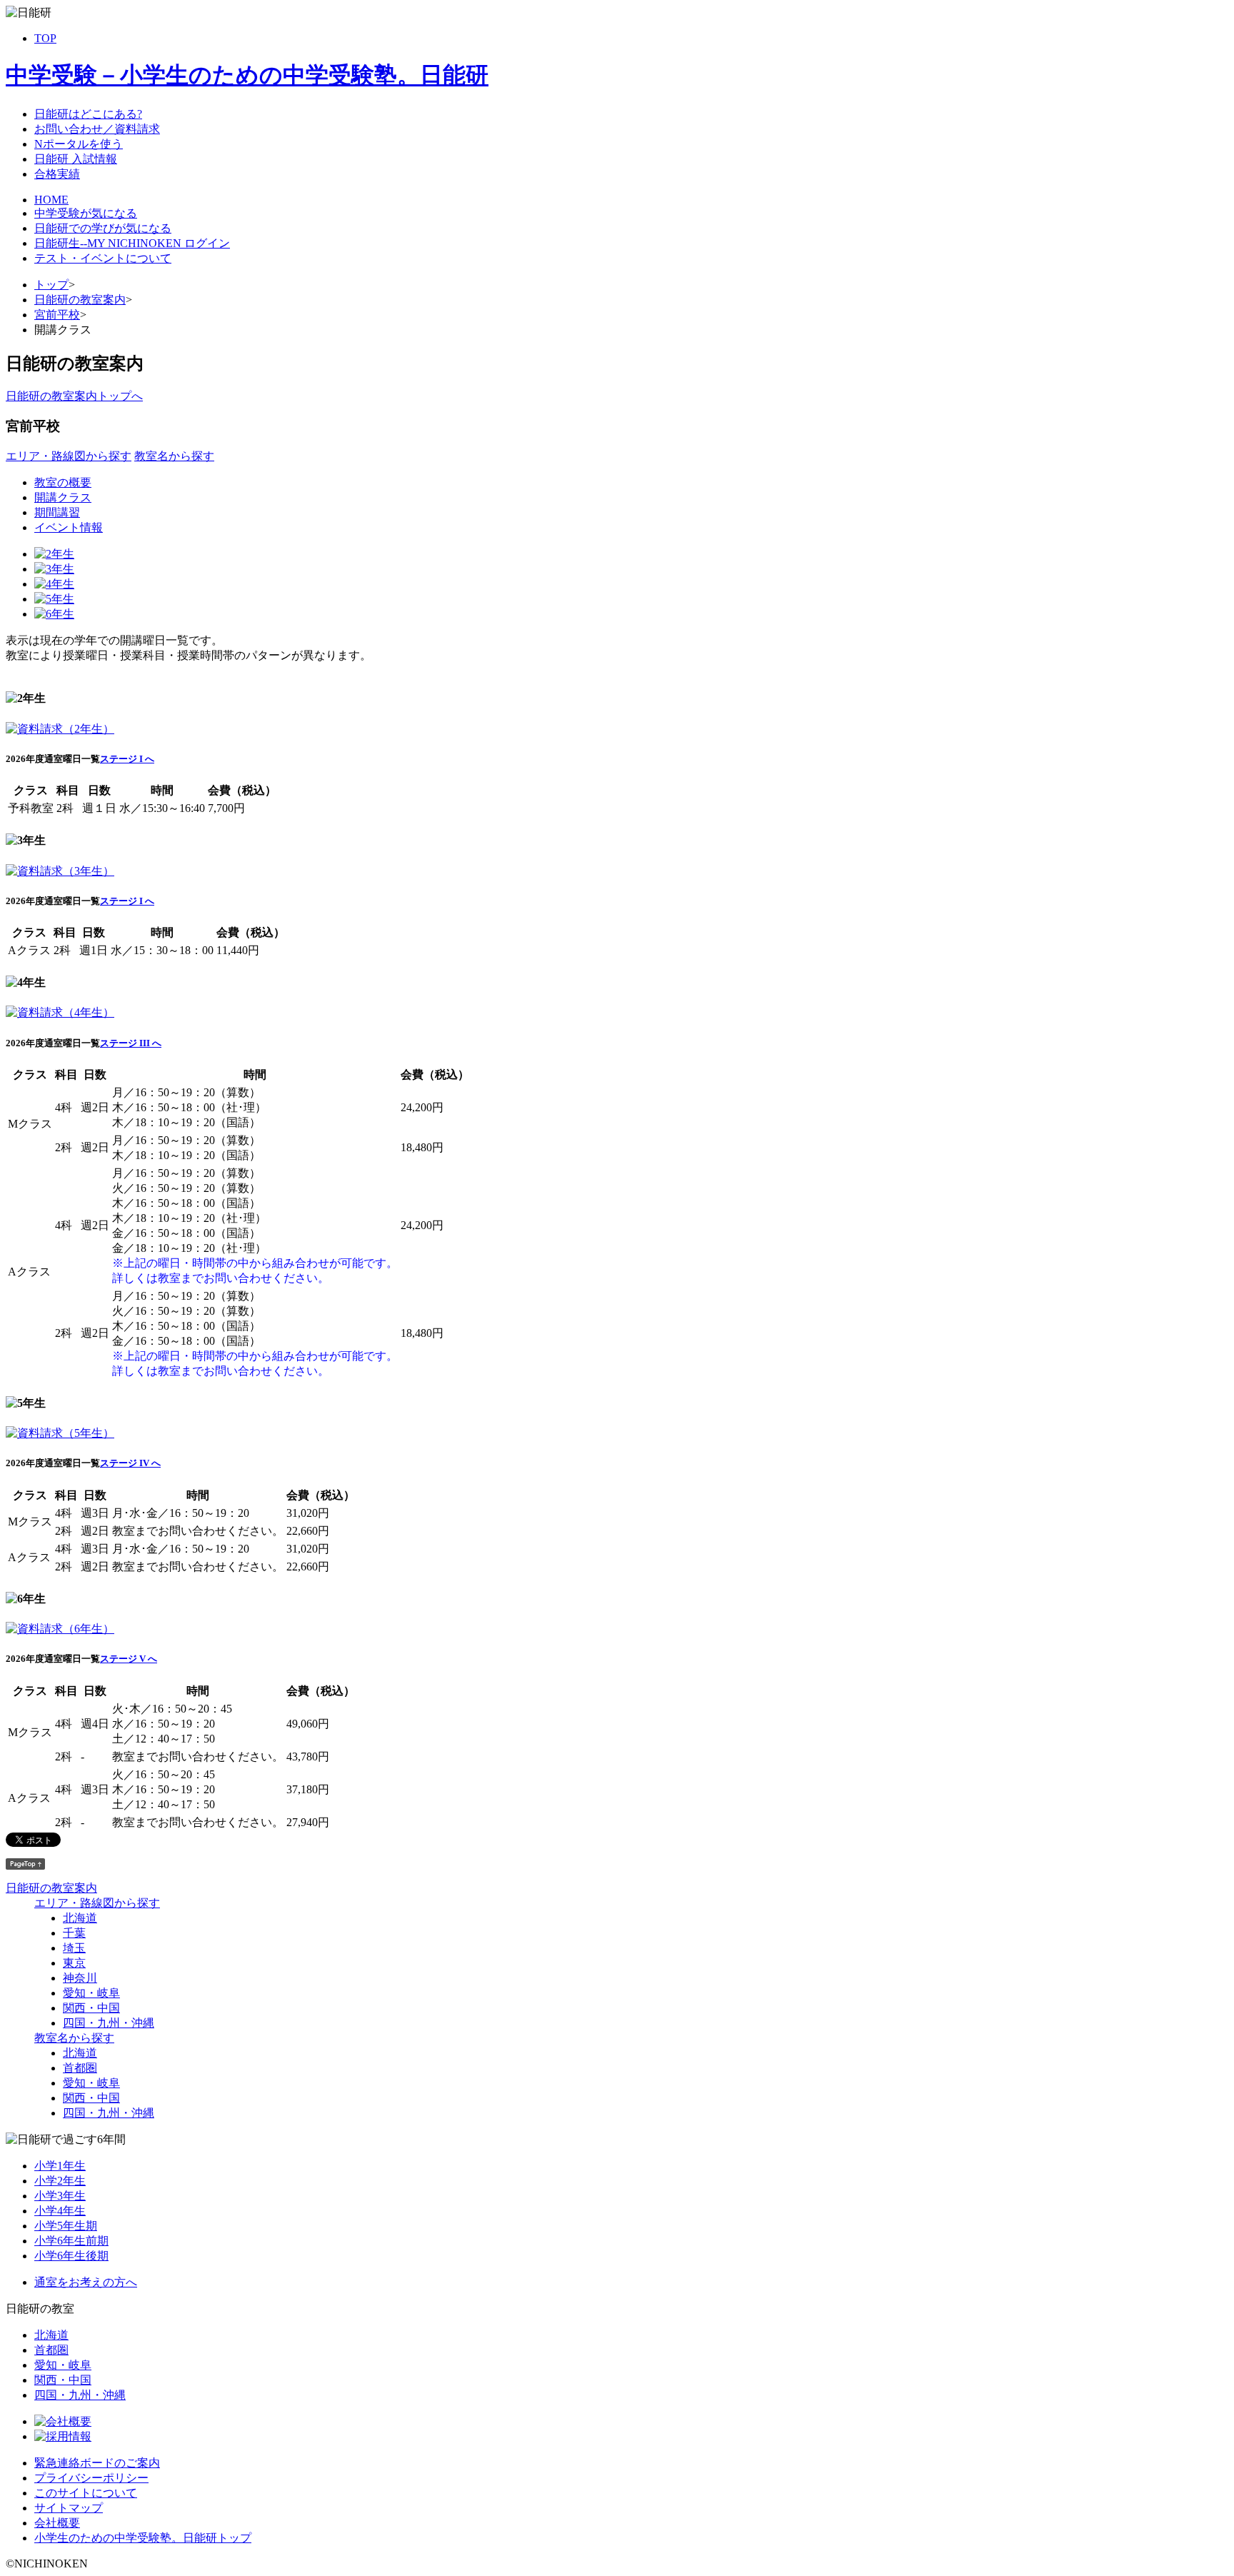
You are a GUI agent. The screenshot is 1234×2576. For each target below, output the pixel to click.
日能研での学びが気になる (103, 228)
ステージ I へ (127, 759)
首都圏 (80, 2068)
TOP (45, 38)
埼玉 (74, 1948)
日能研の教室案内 (80, 300)
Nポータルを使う (79, 144)
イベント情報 (69, 527)
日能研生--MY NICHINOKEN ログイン (132, 243)
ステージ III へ (131, 1043)
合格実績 (57, 174)
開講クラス (63, 497)
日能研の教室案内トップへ (74, 396)
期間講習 (57, 512)
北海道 (80, 1918)
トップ (51, 285)
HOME (51, 200)
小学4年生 (60, 2211)
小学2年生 (60, 2181)
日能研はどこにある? (88, 114)
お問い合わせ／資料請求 (97, 129)
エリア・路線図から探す (69, 456)
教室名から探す (174, 456)
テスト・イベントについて (103, 258)
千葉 (74, 1933)
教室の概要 (63, 482)
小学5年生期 (66, 2226)
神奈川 (80, 1978)
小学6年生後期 (71, 2256)
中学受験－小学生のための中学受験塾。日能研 (247, 75)
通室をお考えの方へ (86, 2282)
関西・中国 (91, 2008)
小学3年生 (60, 2196)
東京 (74, 1963)
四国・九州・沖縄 (109, 2023)
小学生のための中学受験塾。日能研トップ (143, 2538)
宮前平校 (57, 315)
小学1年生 (60, 2166)
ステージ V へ (129, 1659)
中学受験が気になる (86, 213)
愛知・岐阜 (91, 1993)
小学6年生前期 (71, 2241)
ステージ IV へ (130, 1463)
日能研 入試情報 (76, 159)
